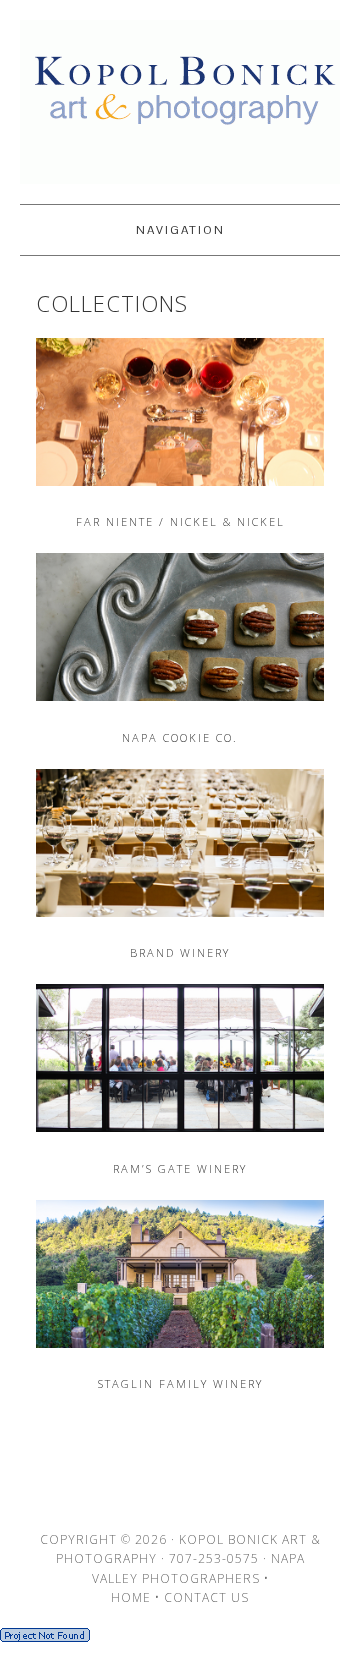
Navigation (180, 230)
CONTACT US (206, 1597)
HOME (131, 1597)
